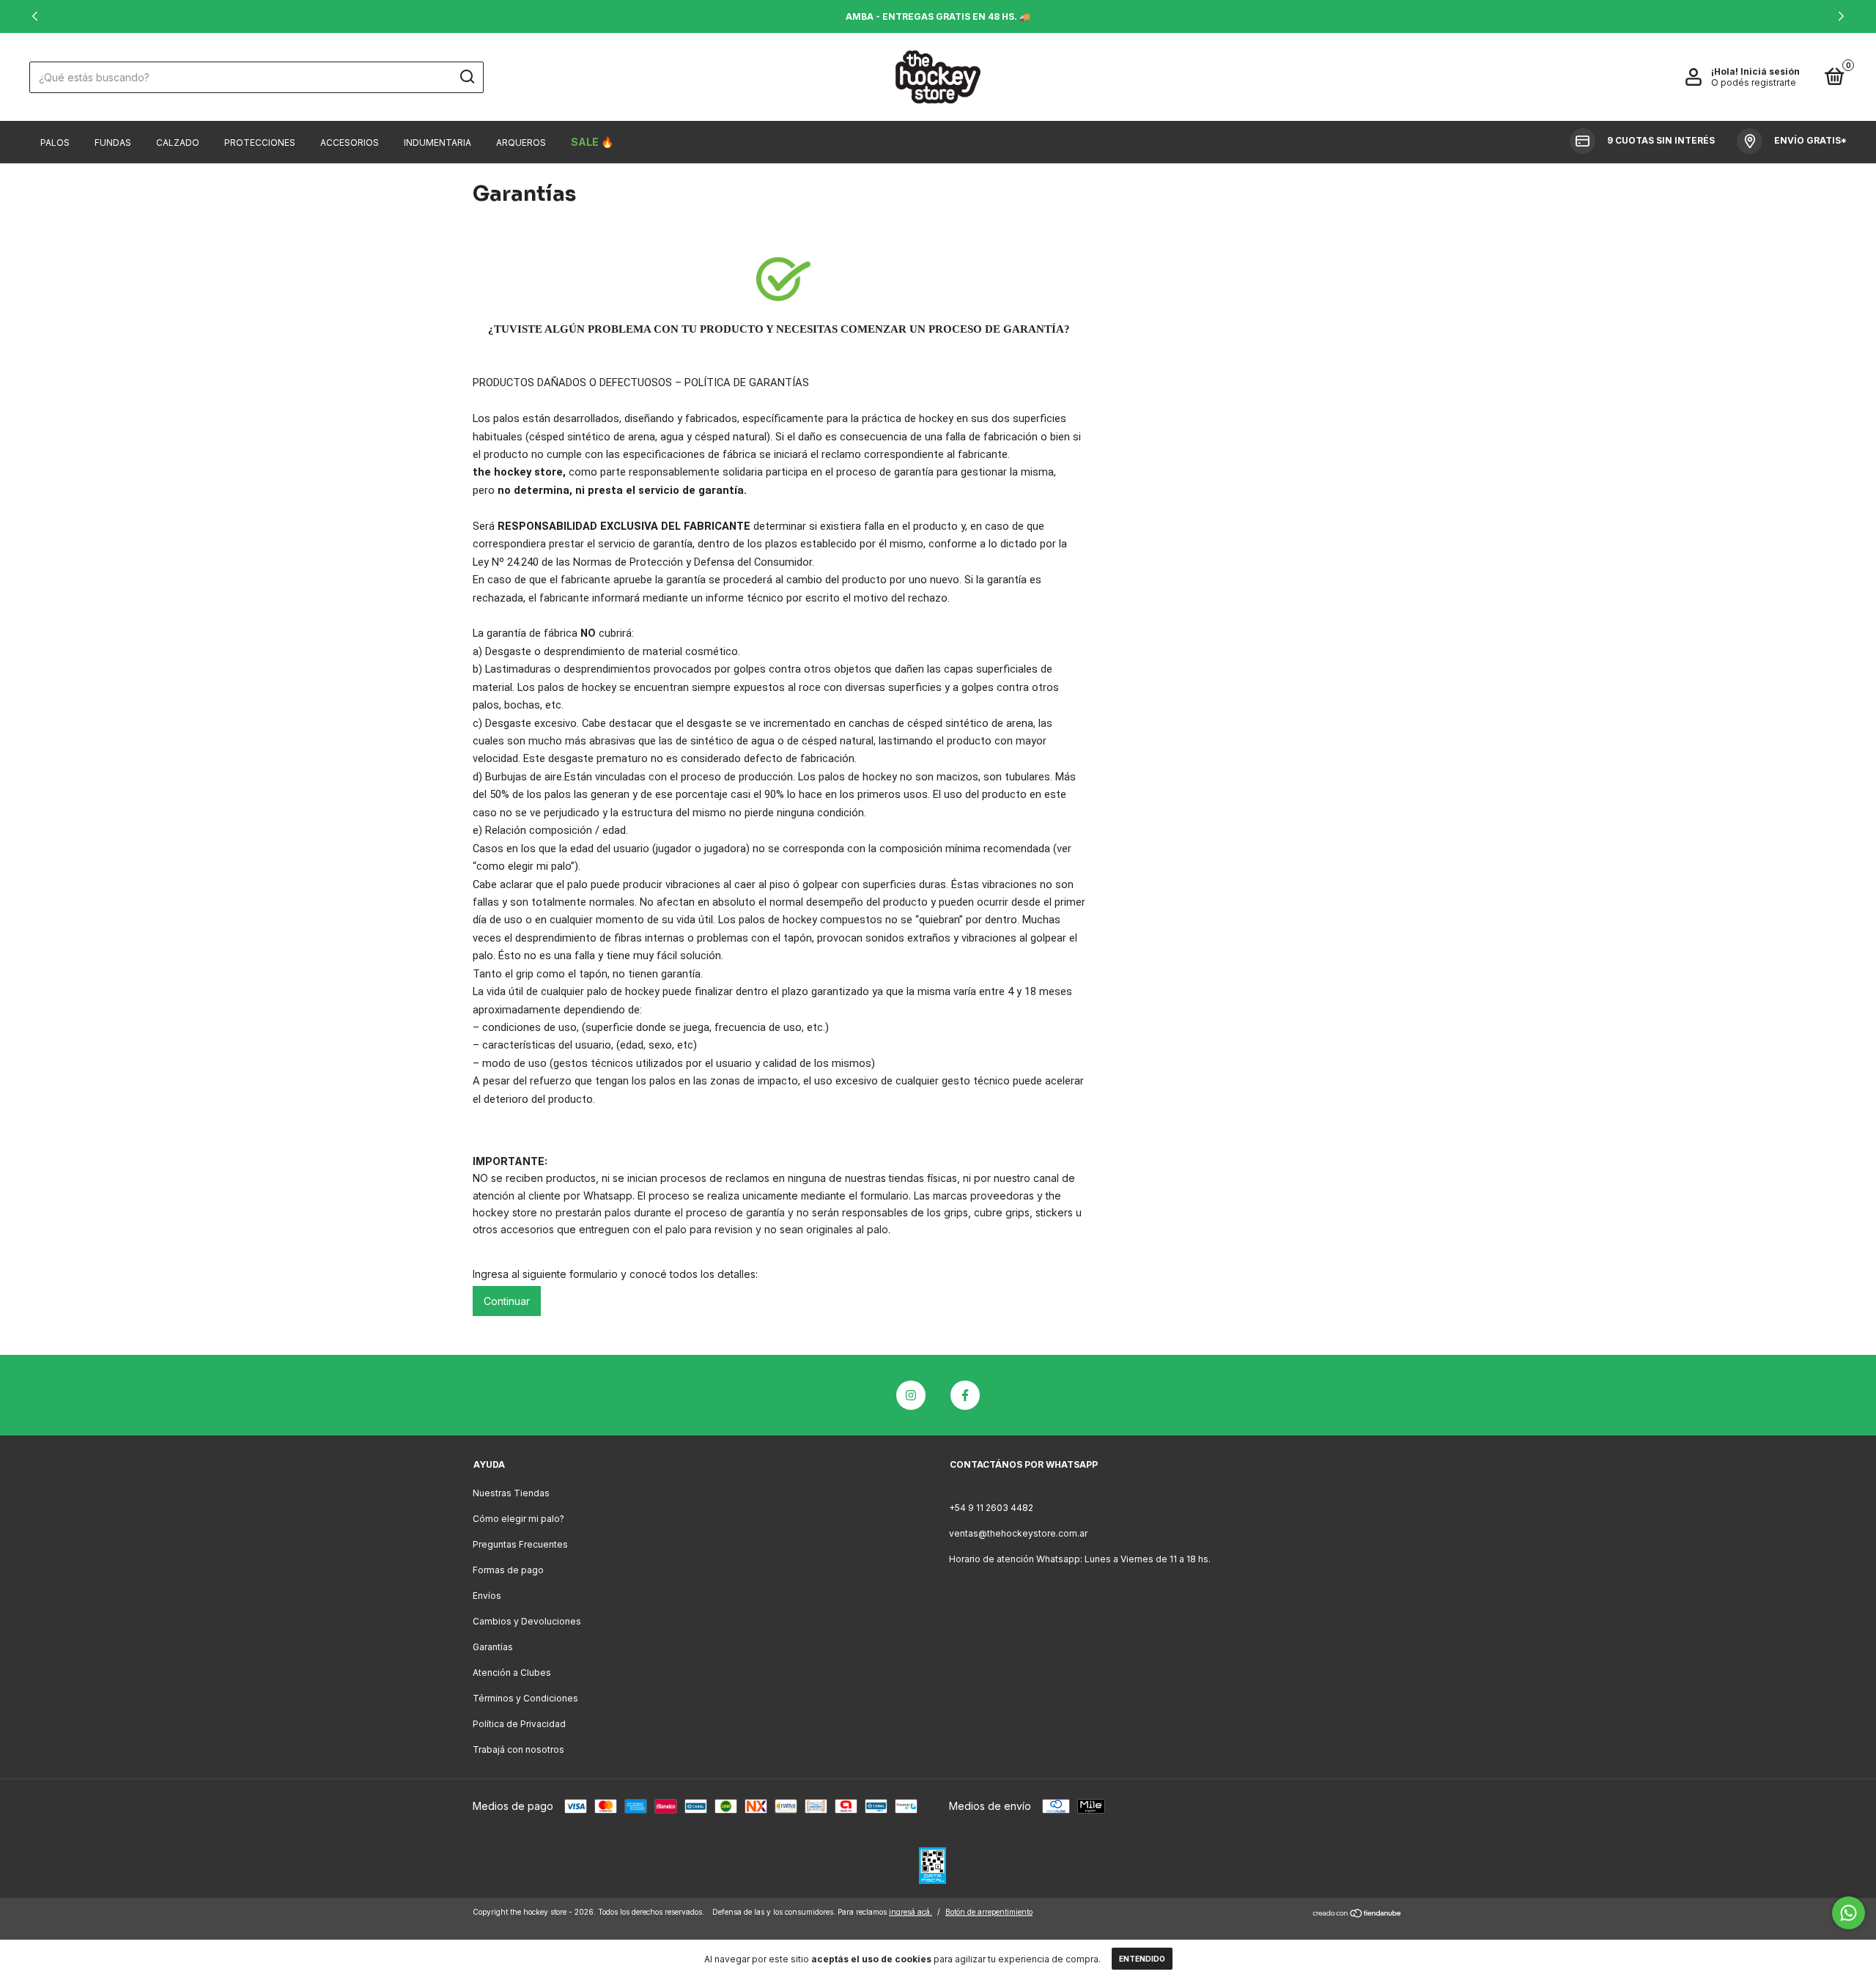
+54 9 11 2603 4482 (991, 1508)
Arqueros (521, 143)
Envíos (487, 1596)
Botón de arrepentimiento (989, 1912)
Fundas (113, 143)
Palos (55, 143)
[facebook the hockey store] (965, 1395)
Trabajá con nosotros (518, 1749)
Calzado (178, 143)
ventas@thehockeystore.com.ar (1018, 1533)
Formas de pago (508, 1570)
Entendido (1142, 1959)
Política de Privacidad (519, 1724)
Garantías (493, 1647)
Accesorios (350, 143)
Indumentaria (437, 143)
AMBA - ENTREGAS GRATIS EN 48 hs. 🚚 (938, 16)
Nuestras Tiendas (511, 1493)
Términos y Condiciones (525, 1698)
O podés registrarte (1754, 82)
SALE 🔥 (592, 142)
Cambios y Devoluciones (527, 1621)
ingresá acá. (911, 1912)
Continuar (507, 1301)
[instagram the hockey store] (911, 1395)
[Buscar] (466, 77)
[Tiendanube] (1358, 1914)
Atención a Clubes (512, 1673)
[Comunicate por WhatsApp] (1849, 1913)
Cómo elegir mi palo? (518, 1519)
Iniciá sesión (1770, 71)
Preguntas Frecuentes (520, 1544)
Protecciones (260, 143)
